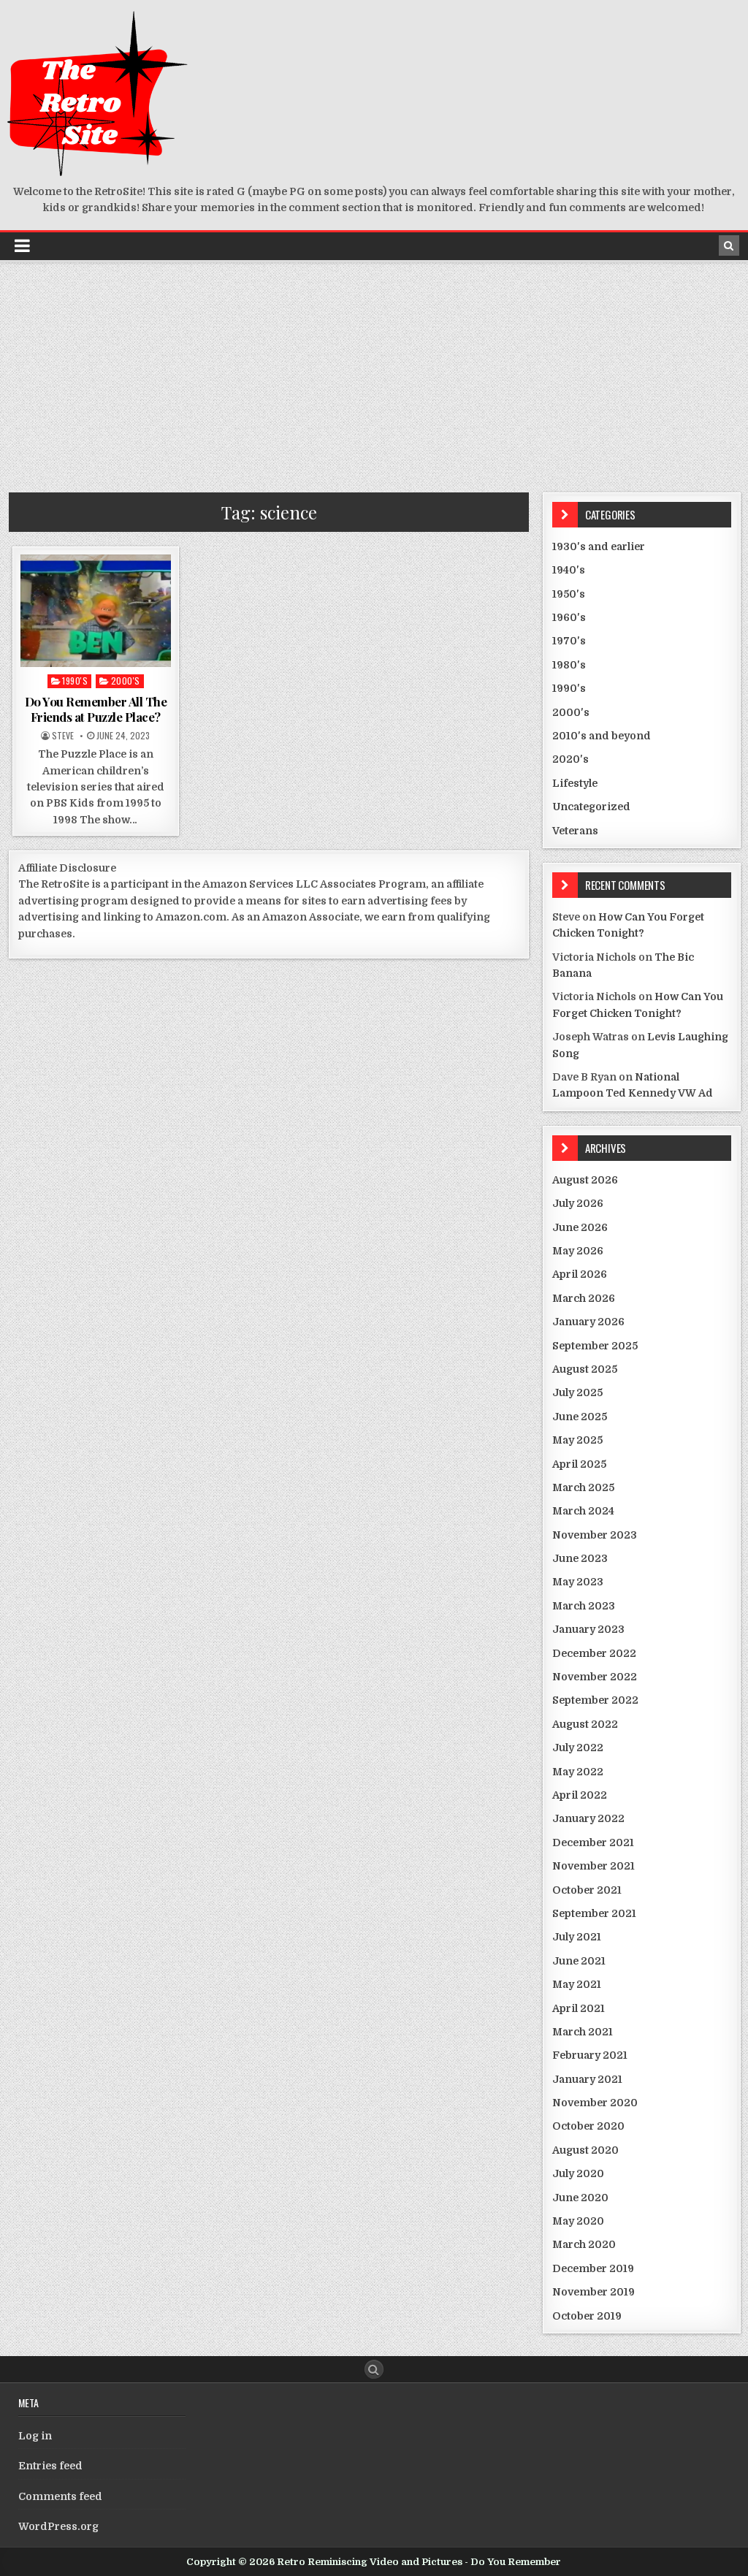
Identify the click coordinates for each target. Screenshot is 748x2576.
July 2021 (577, 1937)
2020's (570, 759)
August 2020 (585, 2150)
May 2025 (577, 1440)
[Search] (729, 245)
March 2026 (584, 1298)
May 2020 (578, 2221)
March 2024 (583, 1511)
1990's (75, 681)
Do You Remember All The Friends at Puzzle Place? (96, 709)
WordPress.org (58, 2526)
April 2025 (579, 1464)
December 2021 (593, 1843)
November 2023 (595, 1535)
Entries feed (50, 2466)
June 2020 (580, 2198)
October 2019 (587, 2316)
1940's (569, 570)
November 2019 (594, 2292)
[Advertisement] (374, 372)
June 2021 (579, 1961)
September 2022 (595, 1700)
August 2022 (585, 1724)
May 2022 (578, 1772)
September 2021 (594, 1913)
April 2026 (580, 1274)
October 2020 (588, 2126)
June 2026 (580, 1227)
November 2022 (595, 1677)
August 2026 (585, 1180)
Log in (35, 2436)
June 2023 (580, 1558)
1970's (569, 641)
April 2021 (579, 2008)
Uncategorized (591, 807)
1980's (569, 665)
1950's (569, 594)
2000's (126, 681)
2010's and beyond (602, 736)
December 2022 (594, 1653)
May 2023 (578, 1582)
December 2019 (593, 2268)
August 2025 (585, 1369)
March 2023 (584, 1606)
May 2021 (577, 1984)
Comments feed (60, 2496)
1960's (569, 617)
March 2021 (583, 2032)
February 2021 (590, 2055)
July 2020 (578, 2173)
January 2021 (587, 2079)
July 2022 (578, 1748)
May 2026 (578, 1251)
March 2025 (583, 1487)
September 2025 (595, 1346)
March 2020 (584, 2244)
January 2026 (588, 1322)
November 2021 (594, 1866)
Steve (63, 736)
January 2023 (588, 1629)
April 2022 (580, 1795)
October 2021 (587, 1890)
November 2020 (595, 2103)
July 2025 (577, 1392)
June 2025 (580, 1417)
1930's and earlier (599, 546)
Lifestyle (575, 783)
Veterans (575, 831)
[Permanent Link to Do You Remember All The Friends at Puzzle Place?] (96, 611)
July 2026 (578, 1203)
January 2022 (588, 1818)
